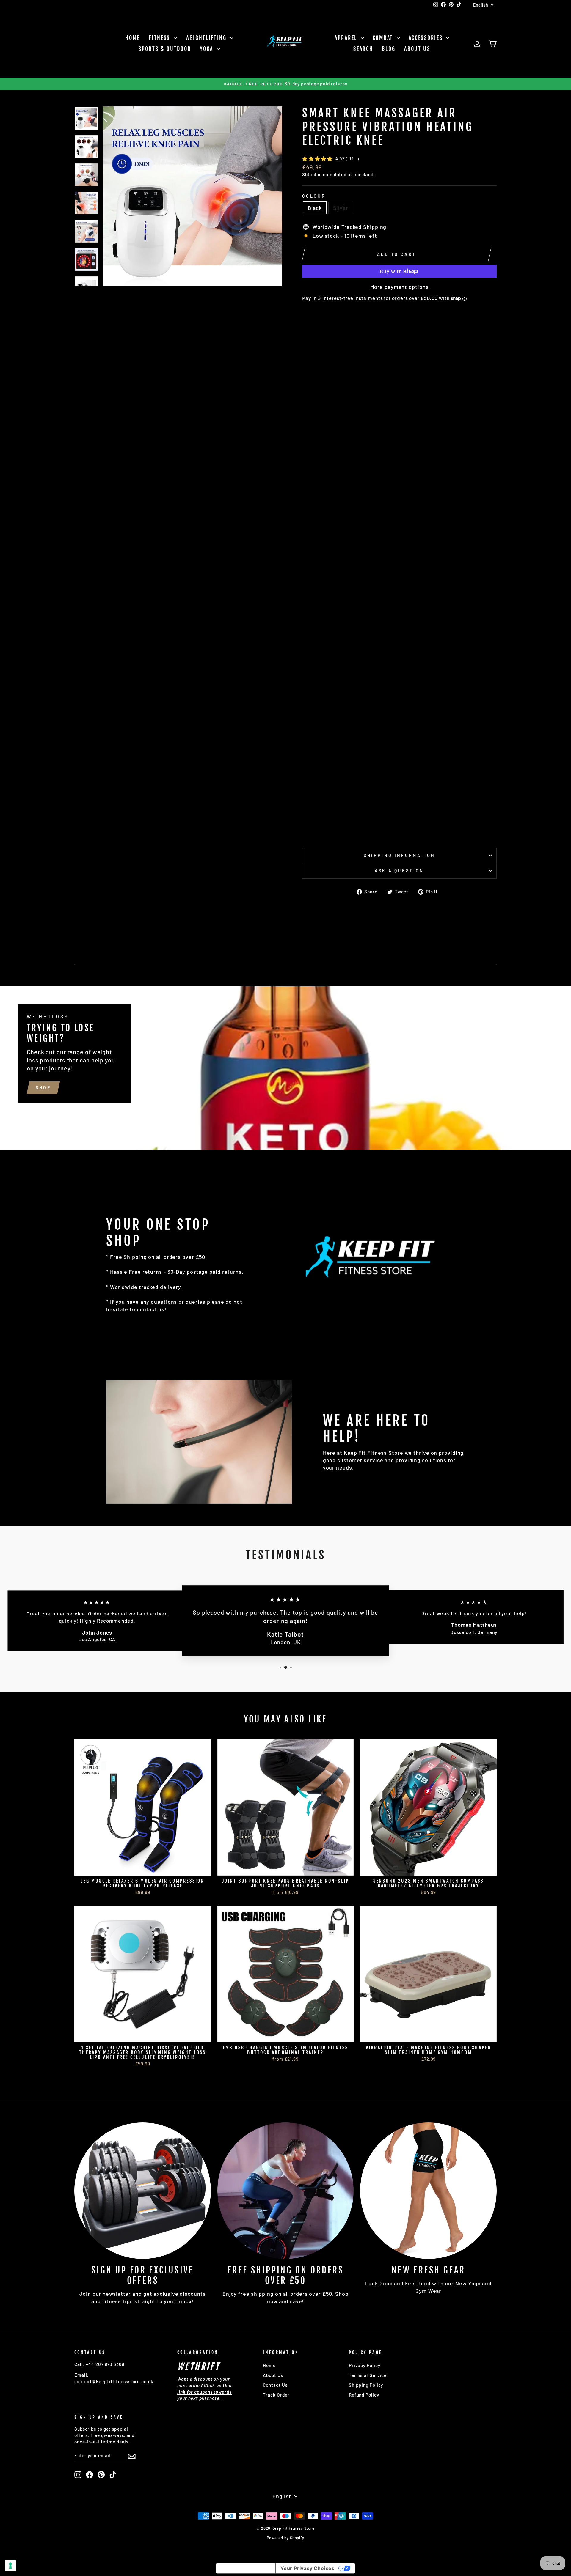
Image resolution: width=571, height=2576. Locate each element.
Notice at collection (246, 2568)
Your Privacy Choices (308, 2568)
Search (363, 49)
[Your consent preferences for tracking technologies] (10, 2566)
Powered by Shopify (285, 2538)
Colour (314, 196)
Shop (43, 1088)
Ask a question (399, 871)
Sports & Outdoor (165, 49)
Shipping (312, 174)
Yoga (208, 49)
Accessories (427, 38)
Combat (384, 38)
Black (315, 208)
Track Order (276, 2395)
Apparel (347, 38)
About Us (417, 49)
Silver (341, 208)
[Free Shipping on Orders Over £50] (286, 2191)
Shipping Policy (366, 2385)
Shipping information (399, 855)
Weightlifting (207, 38)
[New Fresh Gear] (428, 2191)
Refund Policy (364, 2395)
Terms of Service (368, 2375)
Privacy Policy (365, 2365)
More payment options (400, 287)
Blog (389, 49)
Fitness (160, 38)
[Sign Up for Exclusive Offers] (143, 2191)
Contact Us (275, 2385)
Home (132, 38)
